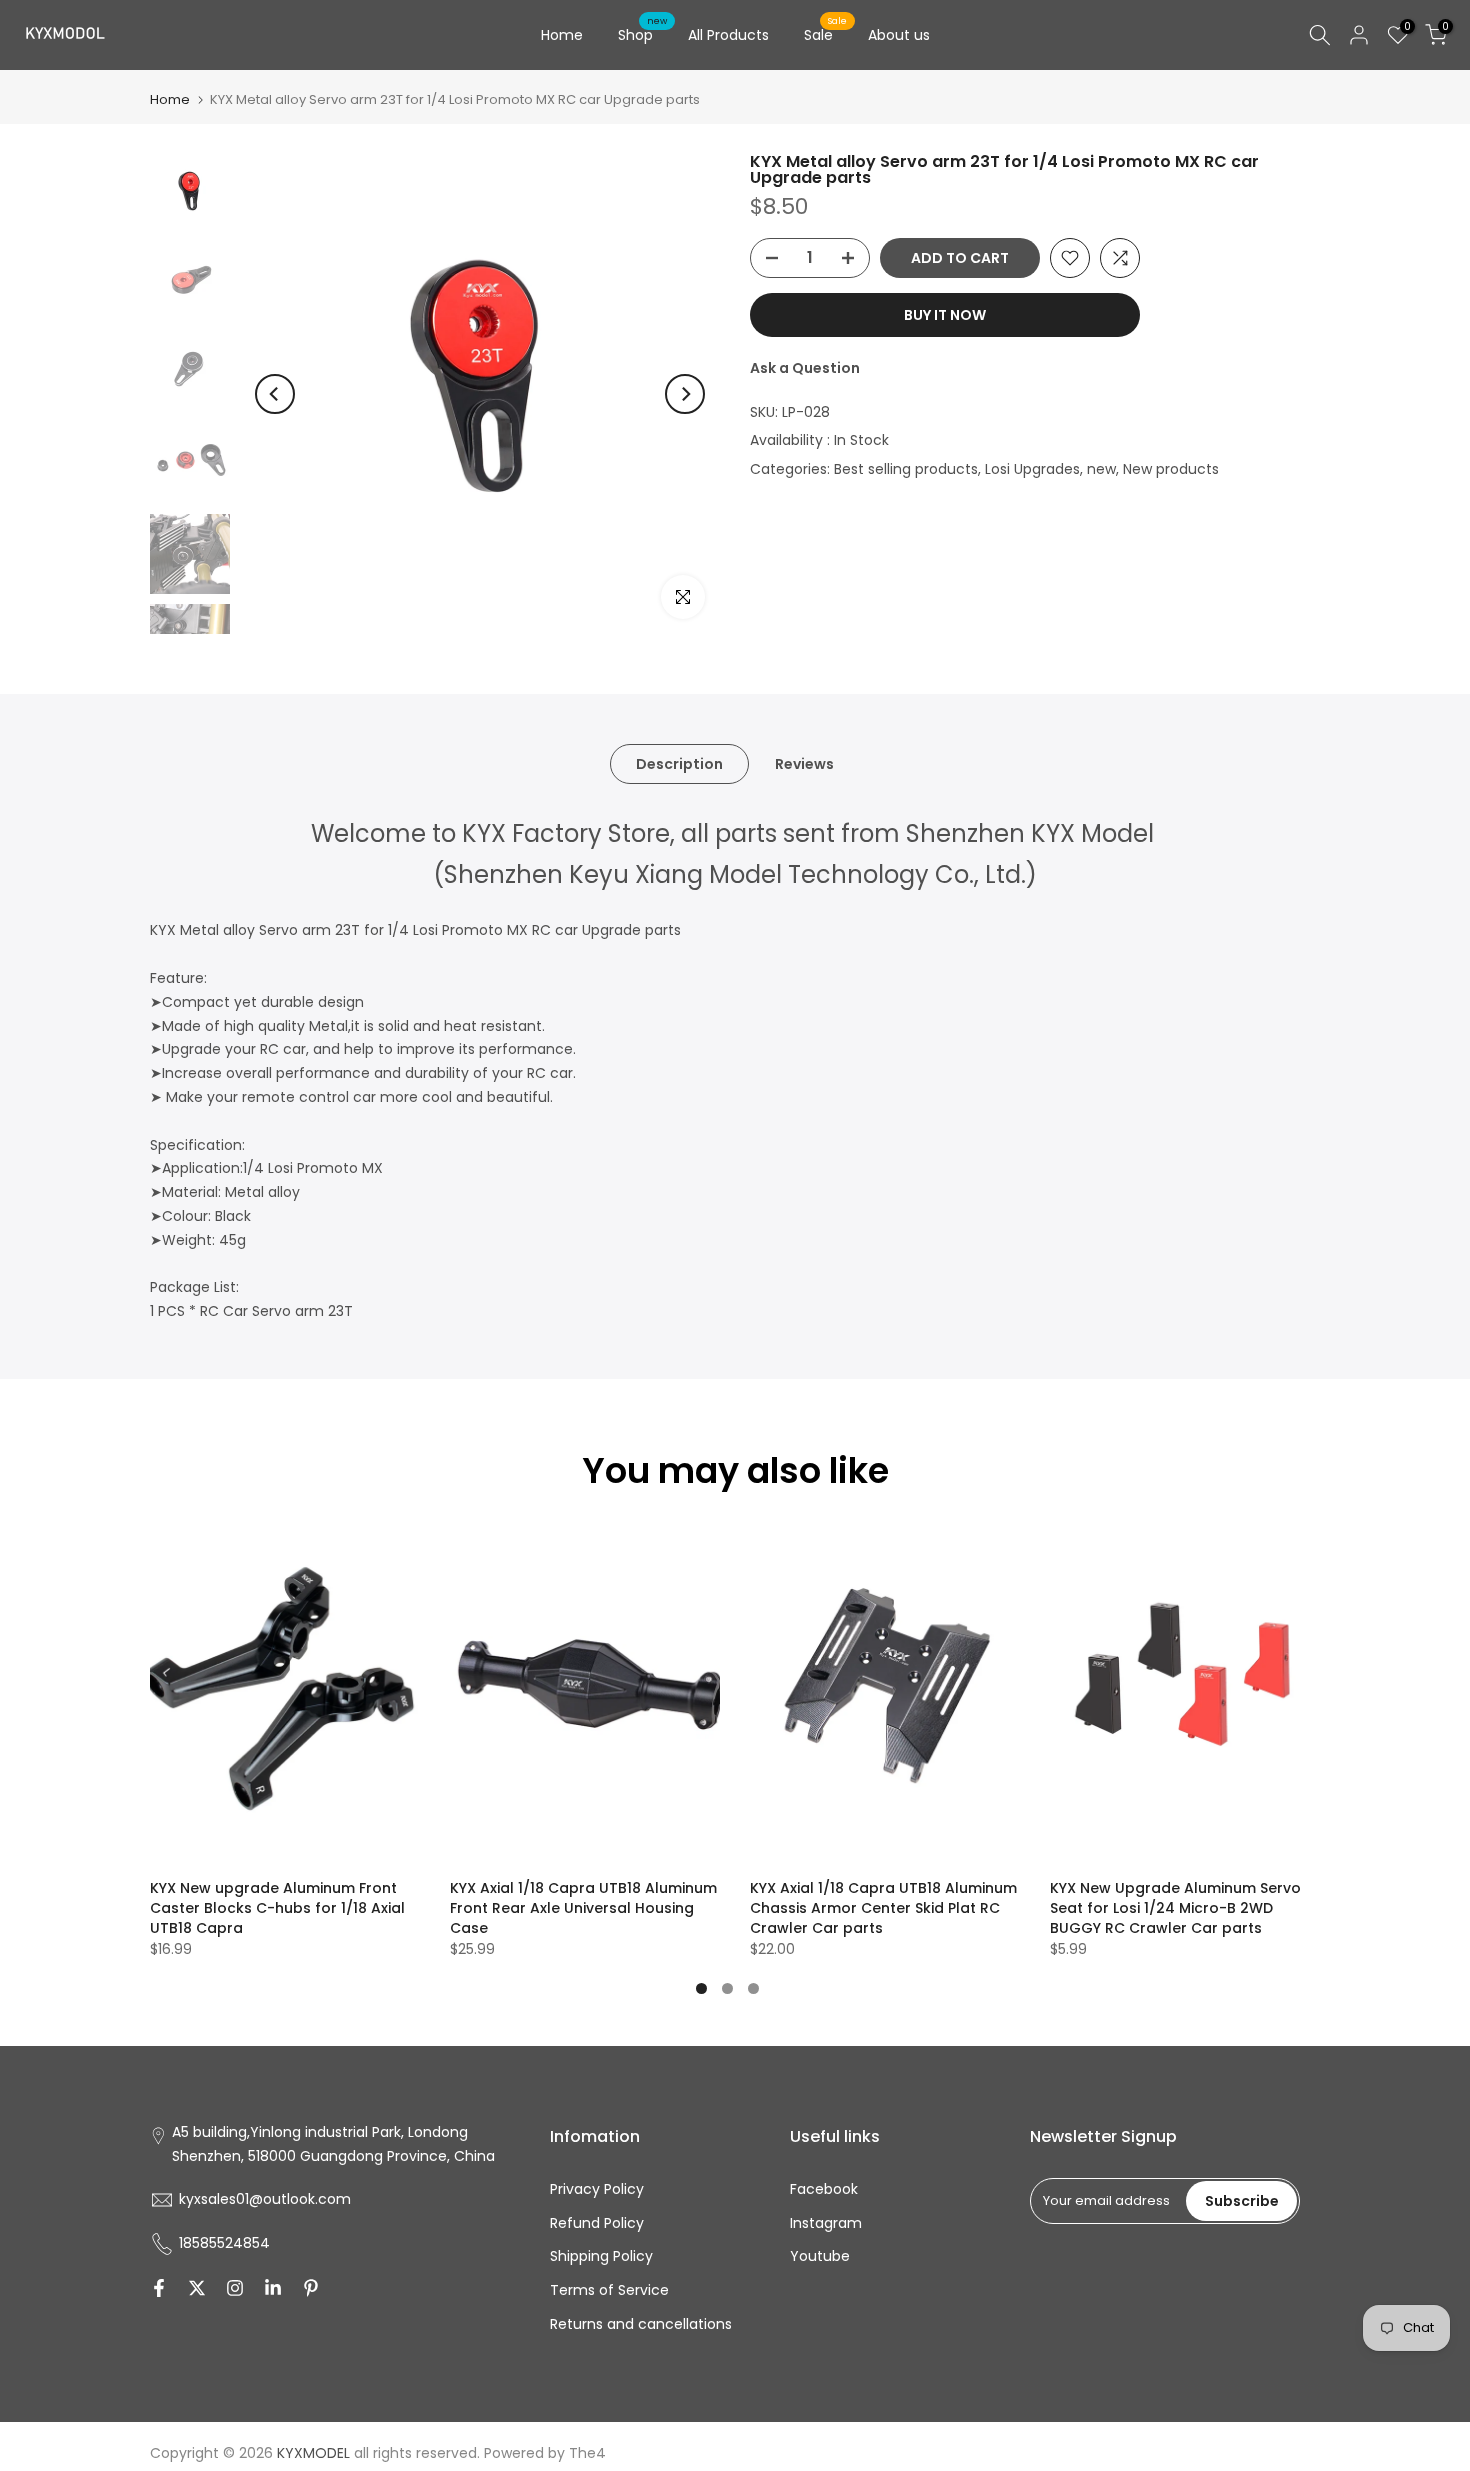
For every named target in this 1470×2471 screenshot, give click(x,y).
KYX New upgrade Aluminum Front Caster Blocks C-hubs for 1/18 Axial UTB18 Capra (277, 1908)
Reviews (804, 764)
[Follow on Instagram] (235, 2288)
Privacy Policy (597, 2189)
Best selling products (906, 469)
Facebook (824, 2189)
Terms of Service (609, 2290)
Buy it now (945, 315)
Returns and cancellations (641, 2324)
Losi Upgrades (1032, 469)
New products (1171, 469)
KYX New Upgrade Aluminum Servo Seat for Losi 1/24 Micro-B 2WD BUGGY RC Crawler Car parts (1175, 1908)
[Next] (685, 394)
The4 (587, 2453)
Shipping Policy (601, 2256)
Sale (826, 34)
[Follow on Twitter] (197, 2288)
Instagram (826, 2223)
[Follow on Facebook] (159, 2288)
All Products (728, 35)
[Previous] (275, 394)
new (1101, 469)
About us (899, 35)
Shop (643, 34)
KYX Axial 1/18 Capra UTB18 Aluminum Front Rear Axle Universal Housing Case (583, 1908)
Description (679, 764)
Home (562, 35)
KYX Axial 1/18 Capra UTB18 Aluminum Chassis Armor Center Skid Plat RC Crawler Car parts (883, 1908)
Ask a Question (805, 368)
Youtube (820, 2256)
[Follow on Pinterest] (311, 2288)
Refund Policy (597, 2223)
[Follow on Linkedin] (273, 2288)
